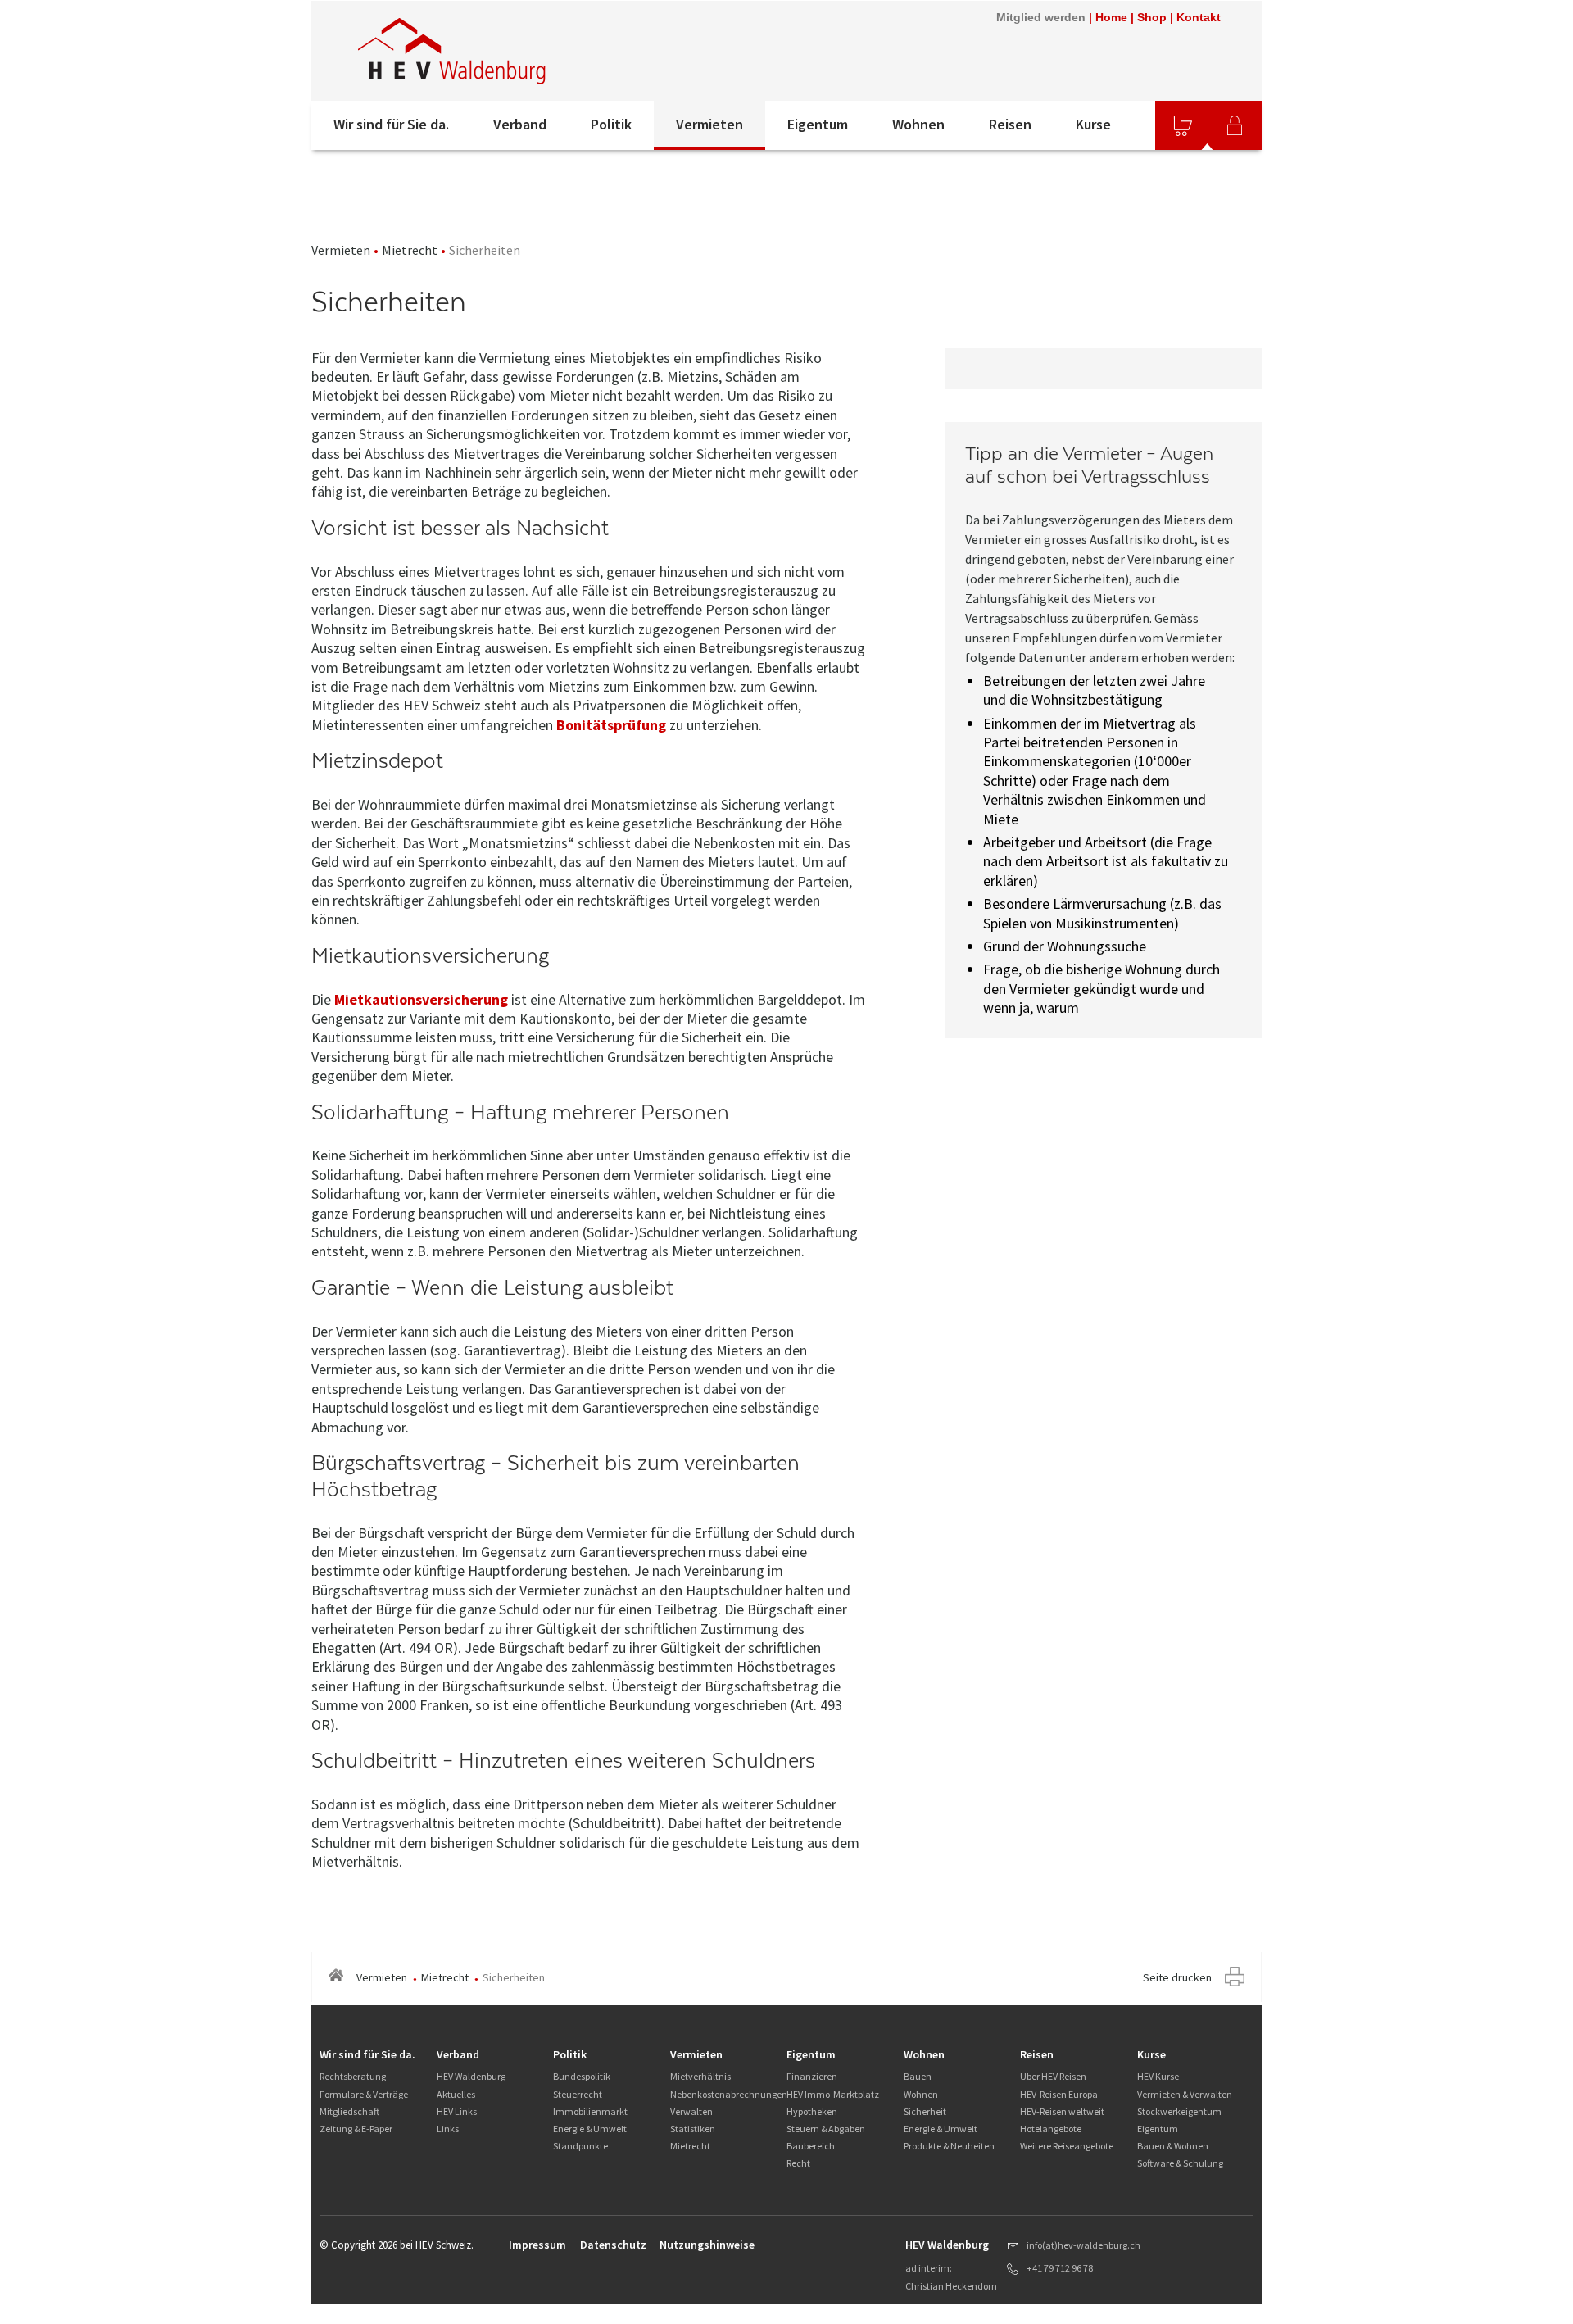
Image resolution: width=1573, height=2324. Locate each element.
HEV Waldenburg (471, 2076)
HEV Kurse (1158, 2076)
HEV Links (457, 2111)
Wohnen (918, 124)
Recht (798, 2163)
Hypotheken (812, 2111)
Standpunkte (580, 2146)
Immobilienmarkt (590, 2111)
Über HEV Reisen (1053, 2076)
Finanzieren (812, 2076)
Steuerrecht (578, 2094)
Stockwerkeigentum (1179, 2111)
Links (448, 2129)
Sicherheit (925, 2111)
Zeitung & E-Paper (356, 2129)
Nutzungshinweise (707, 2245)
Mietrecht (410, 250)
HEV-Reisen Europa (1059, 2094)
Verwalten (691, 2111)
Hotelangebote (1051, 2129)
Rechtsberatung (353, 2076)
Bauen (918, 2076)
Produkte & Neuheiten (949, 2146)
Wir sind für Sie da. (391, 124)
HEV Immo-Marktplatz (833, 2094)
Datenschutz (613, 2245)
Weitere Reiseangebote (1067, 2146)
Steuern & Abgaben (826, 2129)
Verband (520, 124)
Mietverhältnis (700, 2076)
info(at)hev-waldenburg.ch (1083, 2245)
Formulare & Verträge (364, 2094)
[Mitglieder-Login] (1235, 125)
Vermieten (709, 124)
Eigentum (818, 124)
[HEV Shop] (1181, 125)
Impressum (537, 2245)
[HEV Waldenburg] (532, 51)
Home (1111, 17)
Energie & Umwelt (590, 2129)
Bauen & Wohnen (1173, 2146)
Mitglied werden (1041, 17)
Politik (611, 124)
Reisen (1010, 124)
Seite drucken (1177, 1977)
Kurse (1093, 124)
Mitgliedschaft (349, 2111)
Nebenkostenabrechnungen (729, 2094)
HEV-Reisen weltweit (1062, 2111)
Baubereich (811, 2146)
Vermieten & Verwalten (1185, 2094)
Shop (1152, 17)
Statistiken (693, 2129)
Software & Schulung (1180, 2163)
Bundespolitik (582, 2076)
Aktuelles (456, 2094)
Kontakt (1199, 17)
